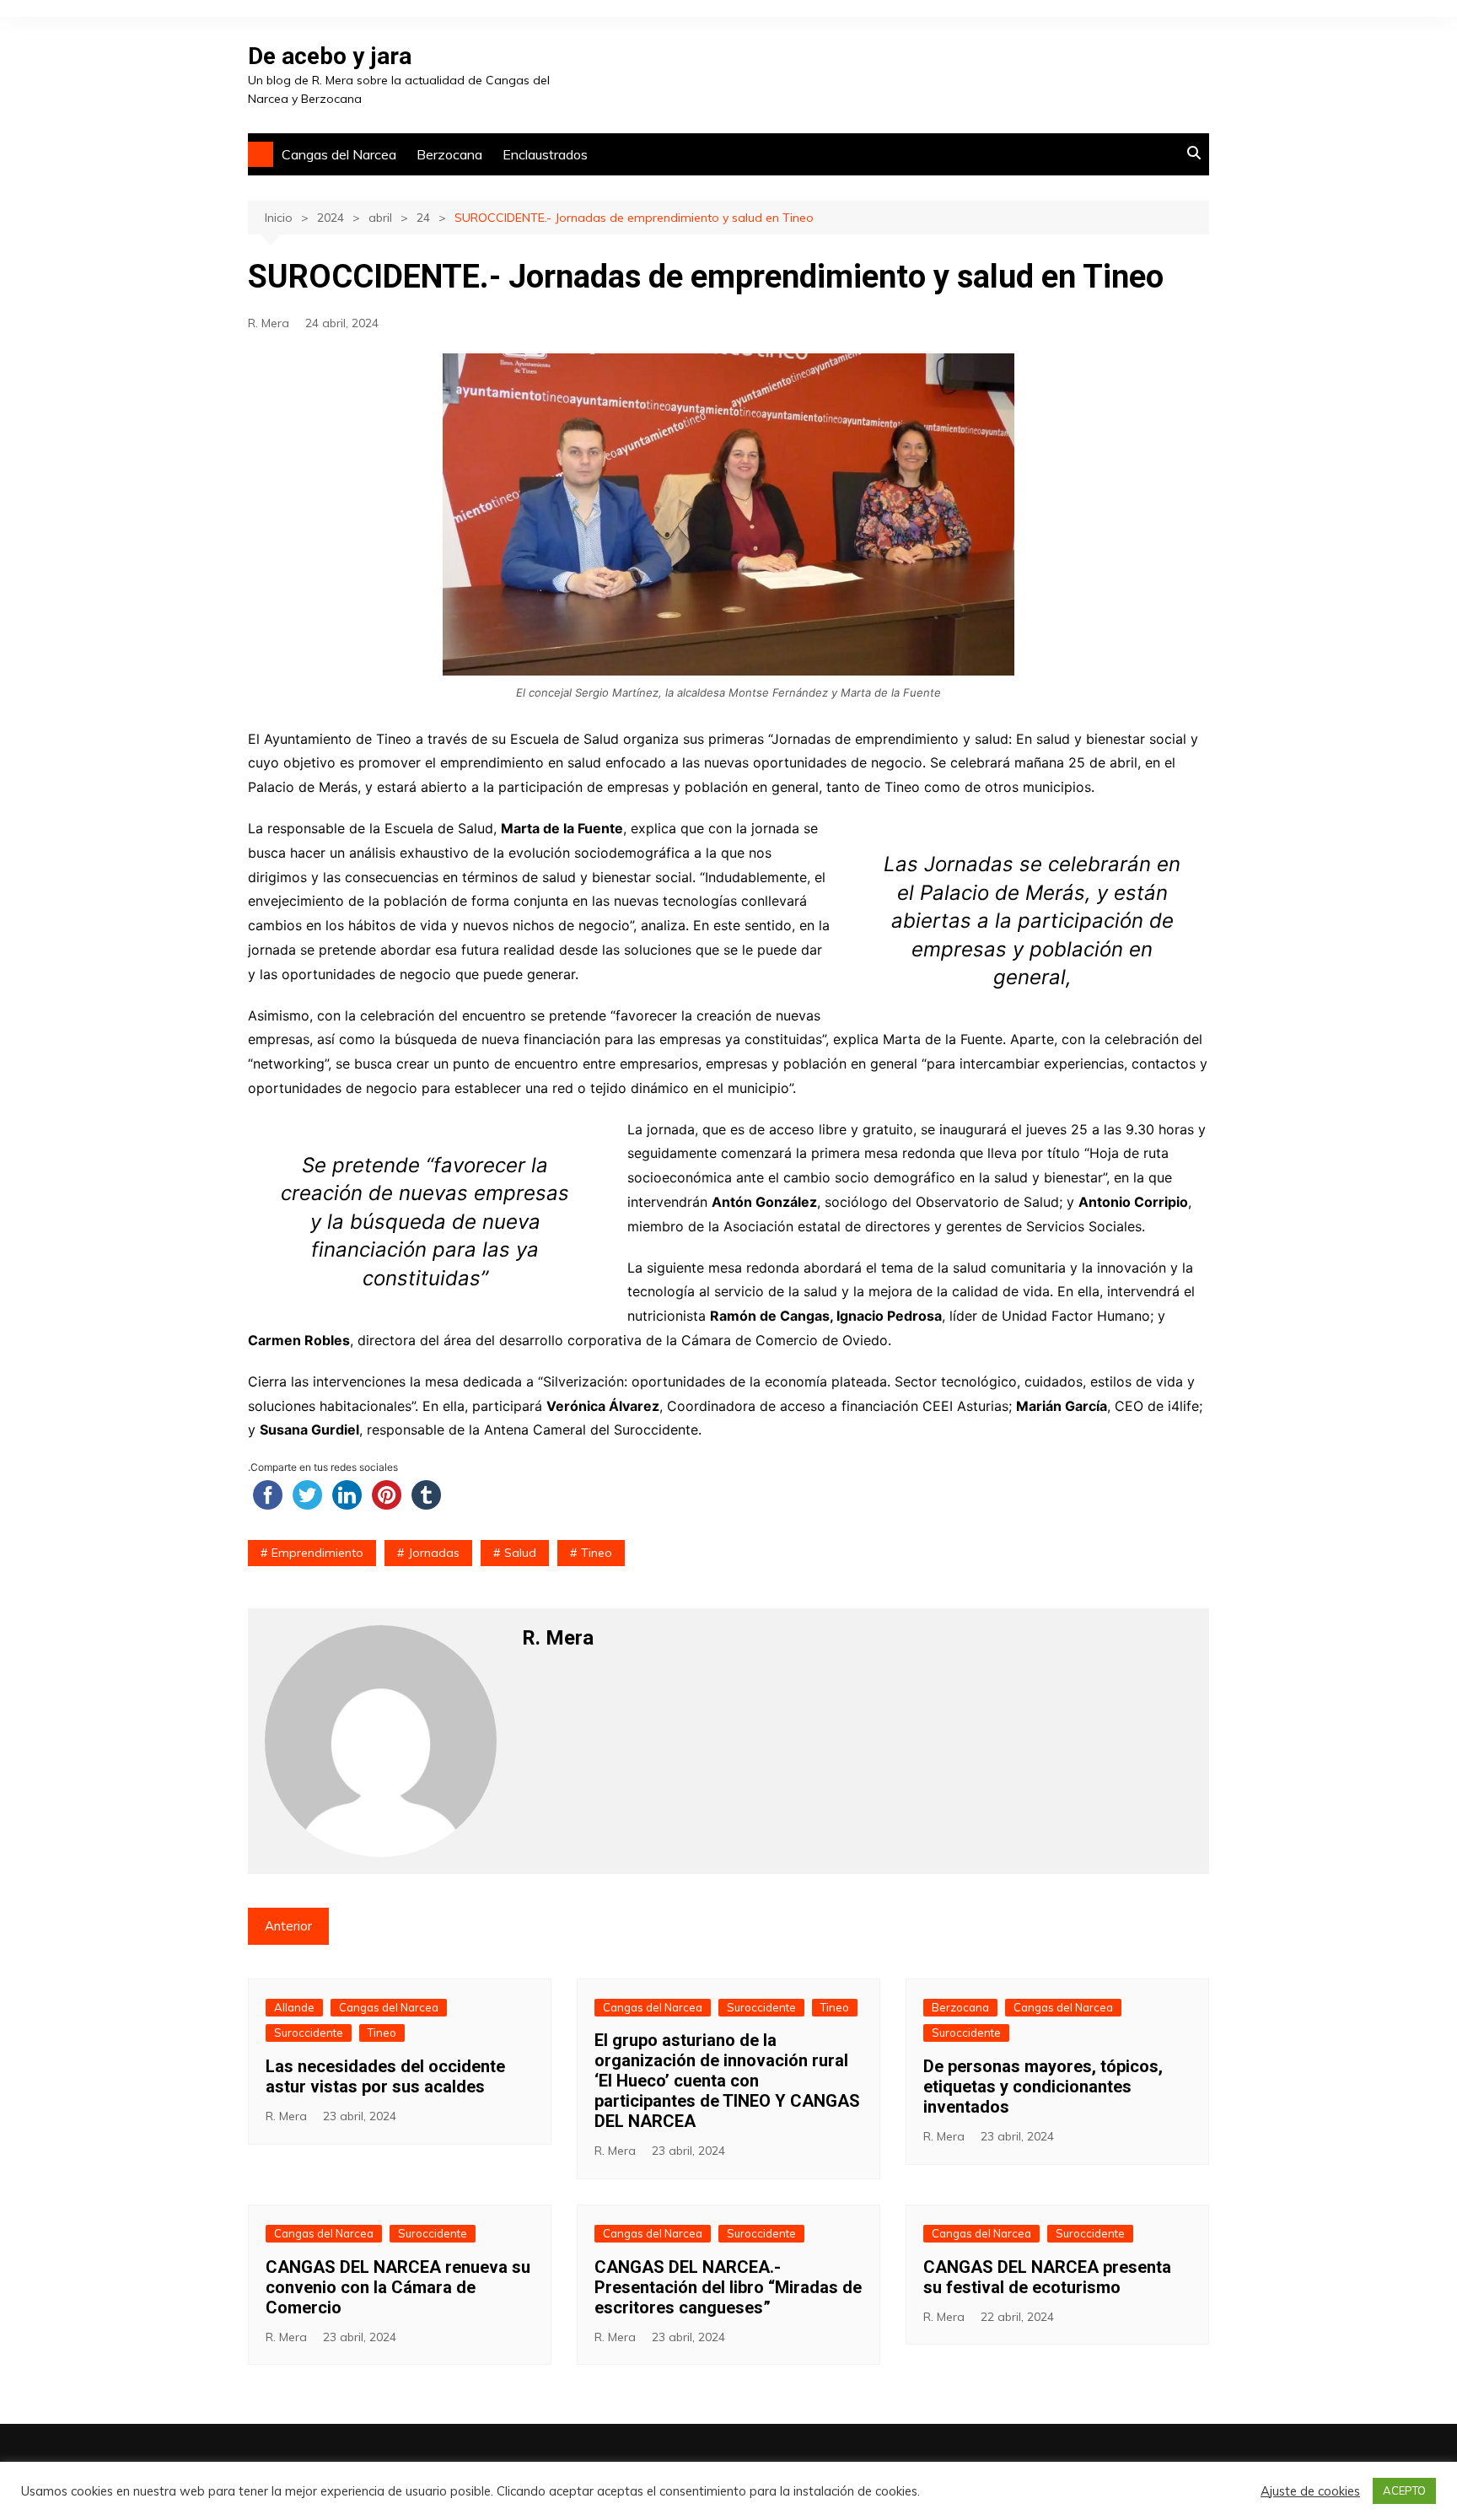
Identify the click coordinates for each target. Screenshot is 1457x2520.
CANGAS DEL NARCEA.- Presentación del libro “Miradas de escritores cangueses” (728, 2287)
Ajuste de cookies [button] (1310, 2491)
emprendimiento (317, 1553)
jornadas (434, 1553)
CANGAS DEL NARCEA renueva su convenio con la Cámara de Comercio (398, 2287)
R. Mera (269, 323)
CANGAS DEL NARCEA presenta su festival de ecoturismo (1047, 2277)
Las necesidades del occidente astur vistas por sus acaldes (385, 2076)
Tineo (597, 1553)
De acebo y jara (330, 56)
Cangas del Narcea (339, 154)
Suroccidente (309, 2033)
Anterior (288, 1926)
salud (520, 1553)
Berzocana (449, 154)
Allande (294, 2007)
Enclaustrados (545, 154)
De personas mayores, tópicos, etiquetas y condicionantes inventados (1043, 2087)
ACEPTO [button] (1404, 2490)
